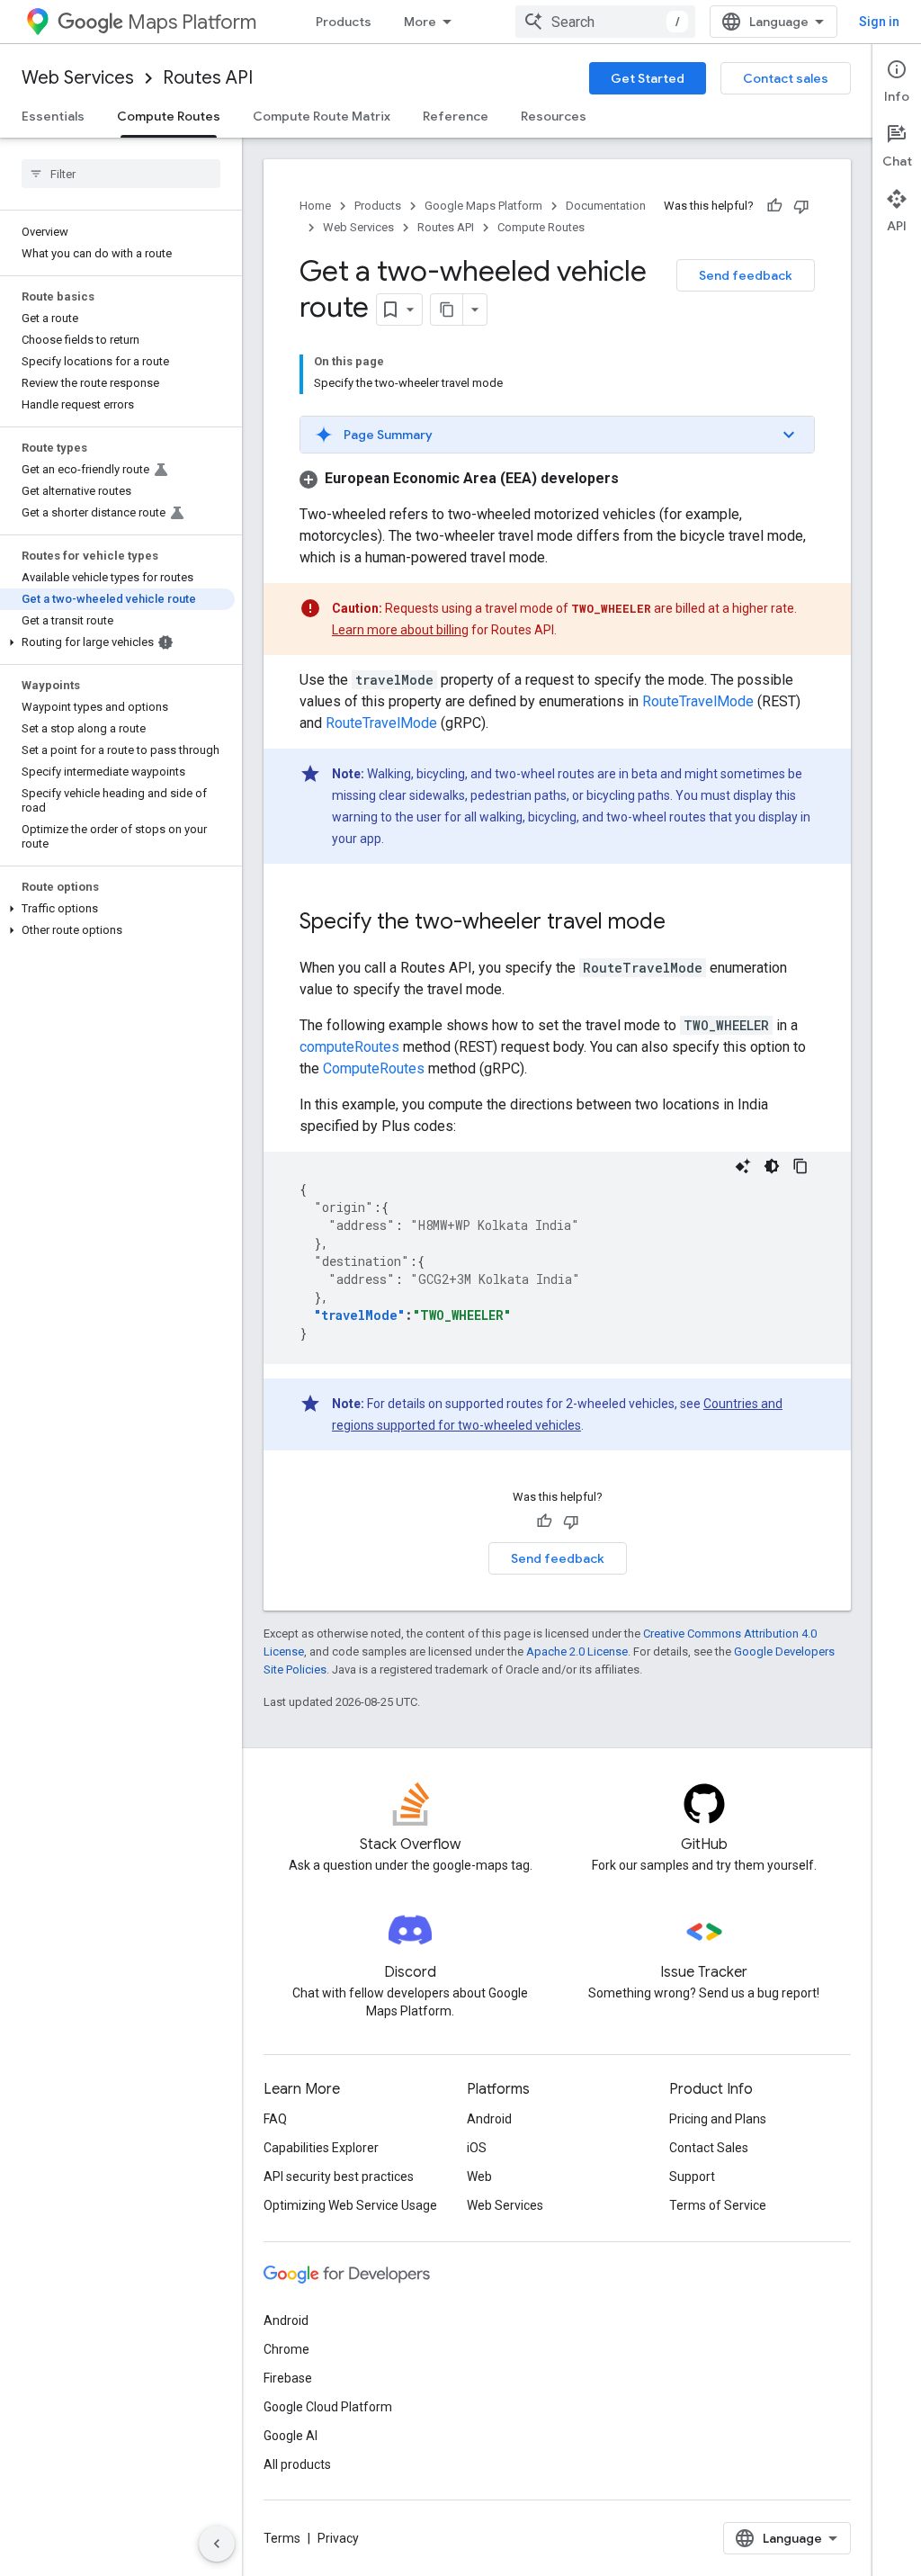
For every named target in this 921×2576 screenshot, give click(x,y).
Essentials (53, 116)
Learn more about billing (400, 630)
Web (479, 2177)
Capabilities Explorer (321, 2148)
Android (489, 2119)
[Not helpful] (801, 206)
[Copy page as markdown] (447, 310)
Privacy (338, 2538)
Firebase (288, 2378)
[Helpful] (774, 206)
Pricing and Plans (718, 2119)
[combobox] (605, 22)
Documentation (606, 206)
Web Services (78, 78)
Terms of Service (718, 2205)
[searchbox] (121, 174)
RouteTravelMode (698, 701)
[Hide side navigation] (217, 2544)
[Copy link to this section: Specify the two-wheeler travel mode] (684, 923)
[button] (117, 642)
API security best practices (339, 2177)
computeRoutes (349, 1047)
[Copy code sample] (800, 1166)
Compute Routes (169, 116)
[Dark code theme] (772, 1166)
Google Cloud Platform (328, 2407)
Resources (554, 116)
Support (692, 2177)
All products (297, 2464)
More (420, 22)
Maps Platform (192, 22)
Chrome (286, 2349)
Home (315, 206)
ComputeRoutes (374, 1068)
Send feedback (746, 275)
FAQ (275, 2119)
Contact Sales (709, 2148)
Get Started (648, 78)
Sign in (879, 22)
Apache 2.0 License (577, 1652)
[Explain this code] (743, 1166)
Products (344, 22)
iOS (477, 2148)
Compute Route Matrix (322, 116)
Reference (456, 116)
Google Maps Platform (483, 206)
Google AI (291, 2436)
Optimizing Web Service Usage (350, 2205)
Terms (282, 2538)
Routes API (208, 78)
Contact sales (786, 78)
